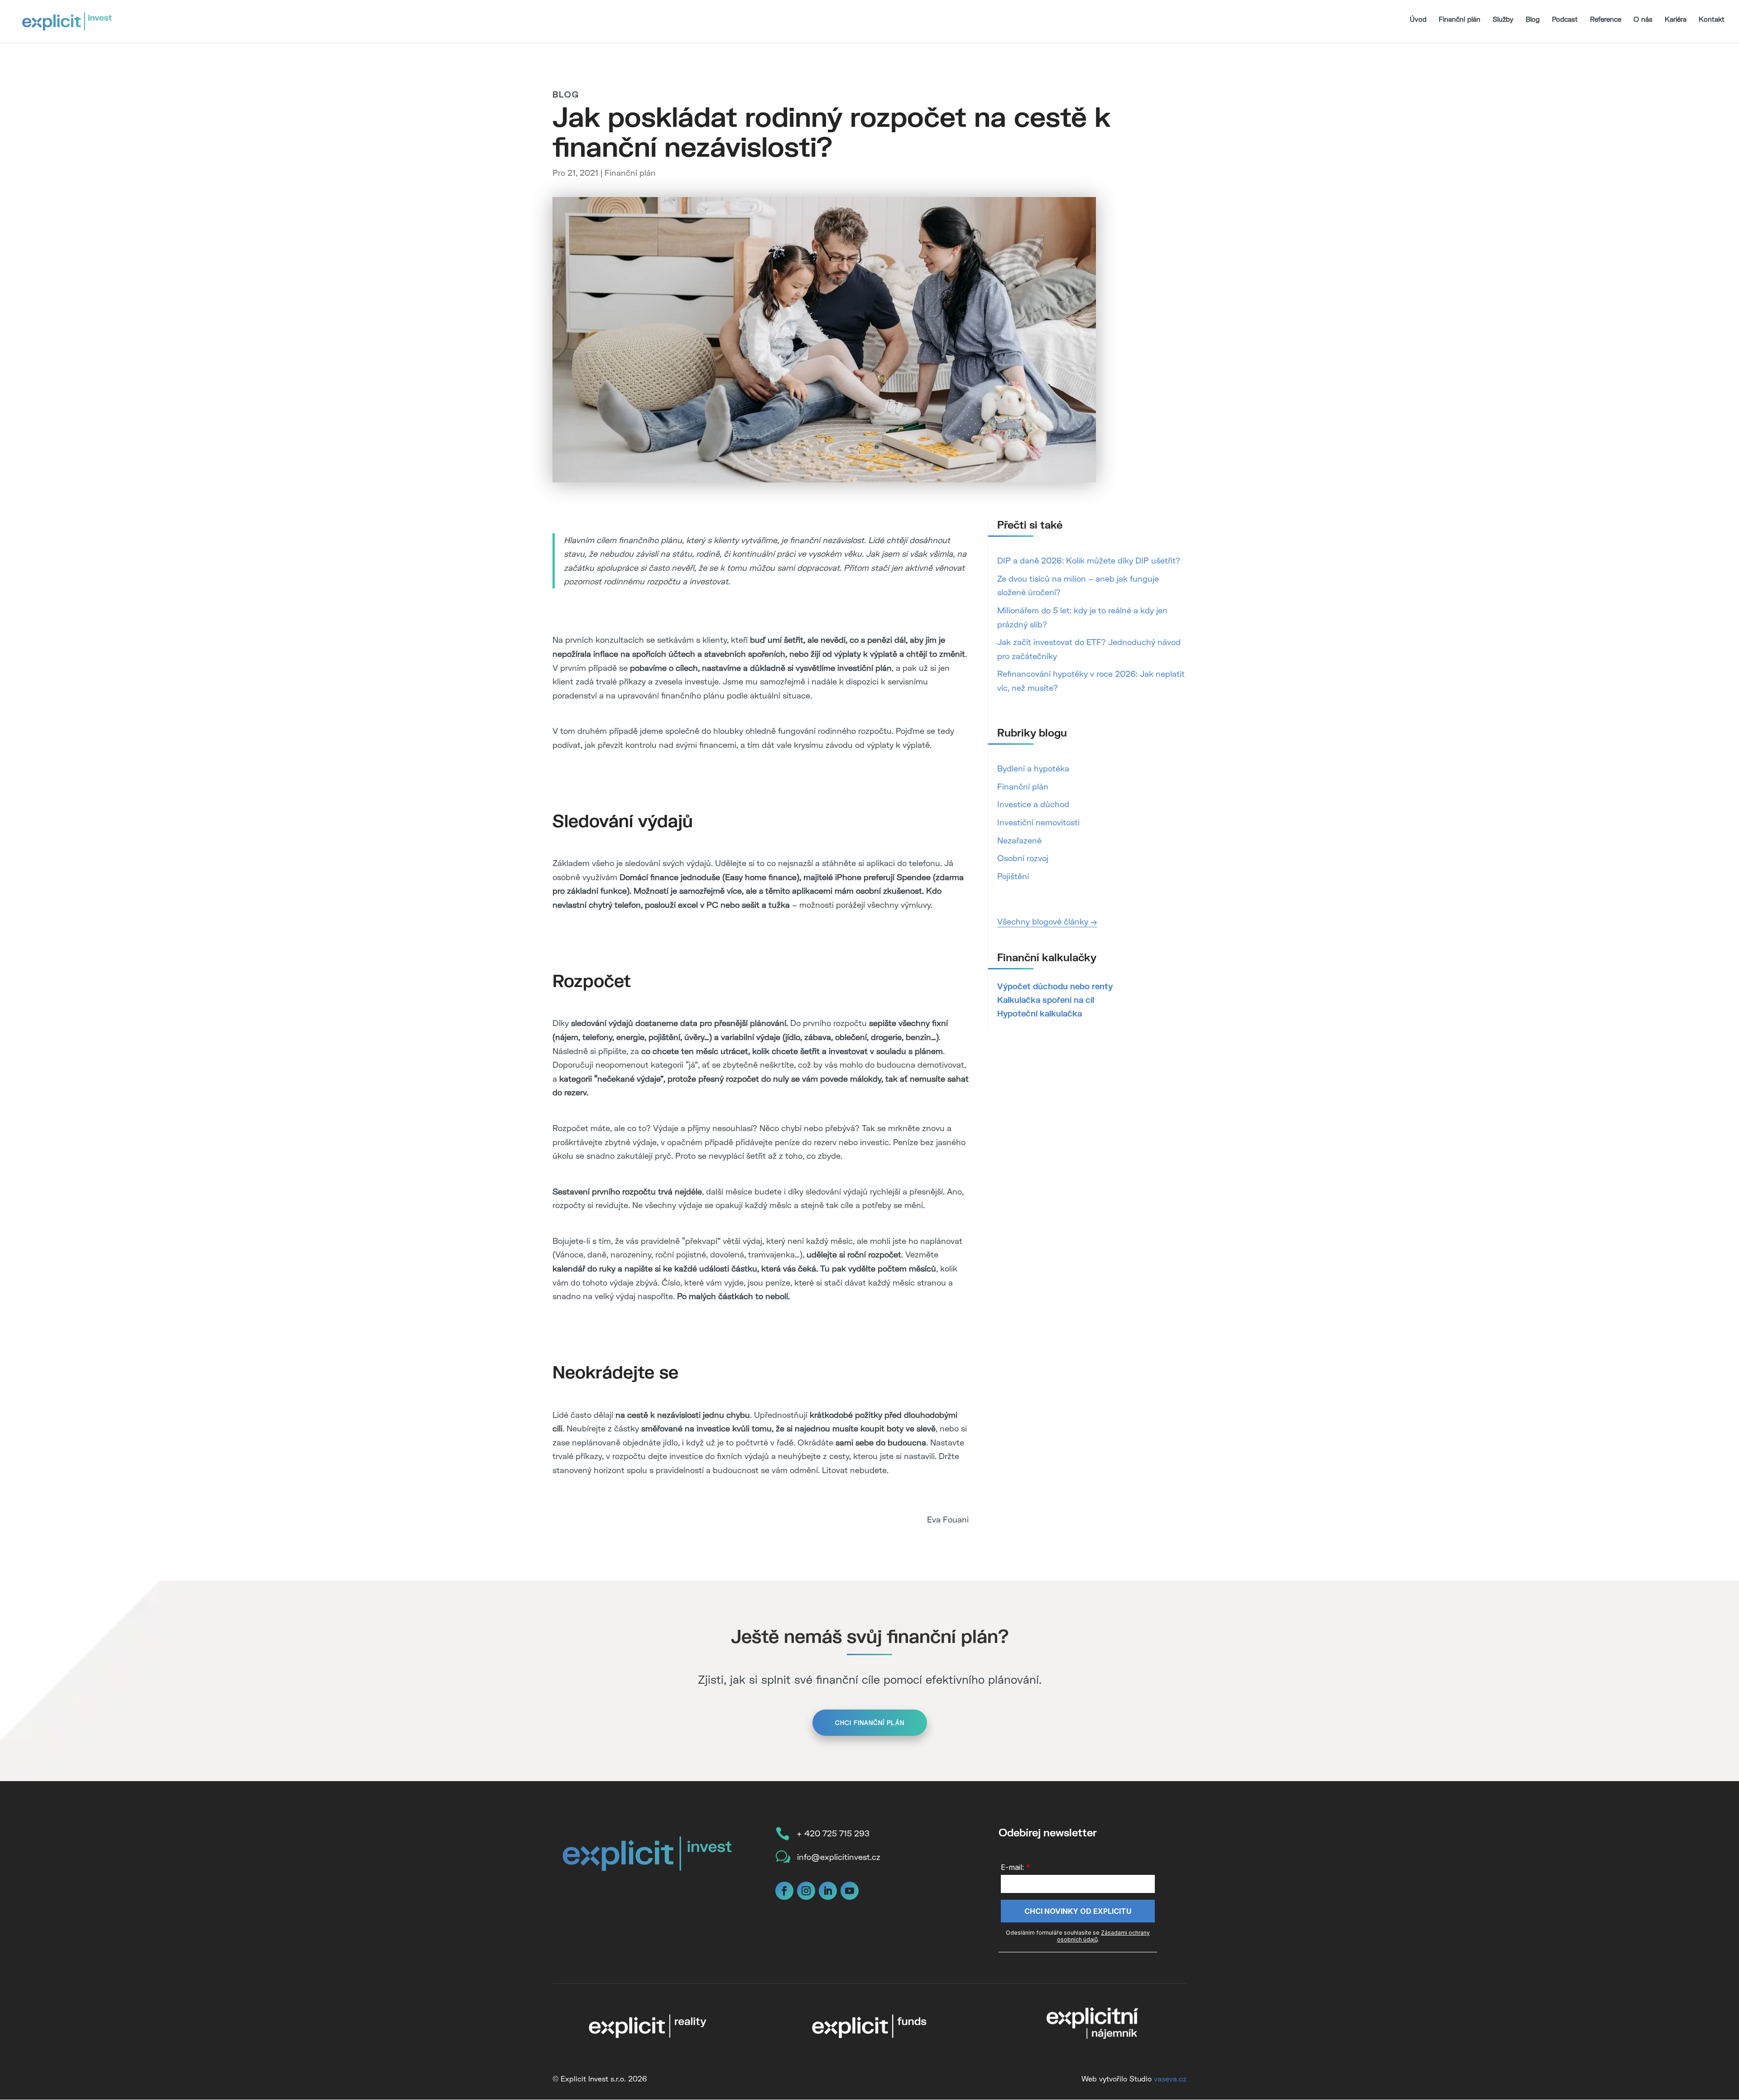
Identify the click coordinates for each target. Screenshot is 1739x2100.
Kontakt (1712, 19)
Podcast (1565, 19)
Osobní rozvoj (1023, 858)
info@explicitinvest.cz (839, 1857)
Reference (1606, 19)
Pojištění (1013, 876)
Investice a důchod (1033, 804)
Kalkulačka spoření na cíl (1046, 1000)
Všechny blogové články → (1047, 921)
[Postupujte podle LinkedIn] (828, 1891)
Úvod (1418, 19)
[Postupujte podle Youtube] (850, 1891)
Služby (1503, 19)
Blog (1533, 19)
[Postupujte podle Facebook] (784, 1891)
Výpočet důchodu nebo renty (1055, 986)
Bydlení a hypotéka (1033, 768)
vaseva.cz (1170, 2078)
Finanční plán (1460, 19)
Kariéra (1676, 19)
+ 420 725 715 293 (833, 1833)
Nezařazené (1019, 840)
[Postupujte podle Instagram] (806, 1891)
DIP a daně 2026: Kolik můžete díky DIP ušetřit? (1089, 560)
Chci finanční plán (870, 1723)
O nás (1643, 19)
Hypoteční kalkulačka (1040, 1013)
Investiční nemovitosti (1038, 822)
